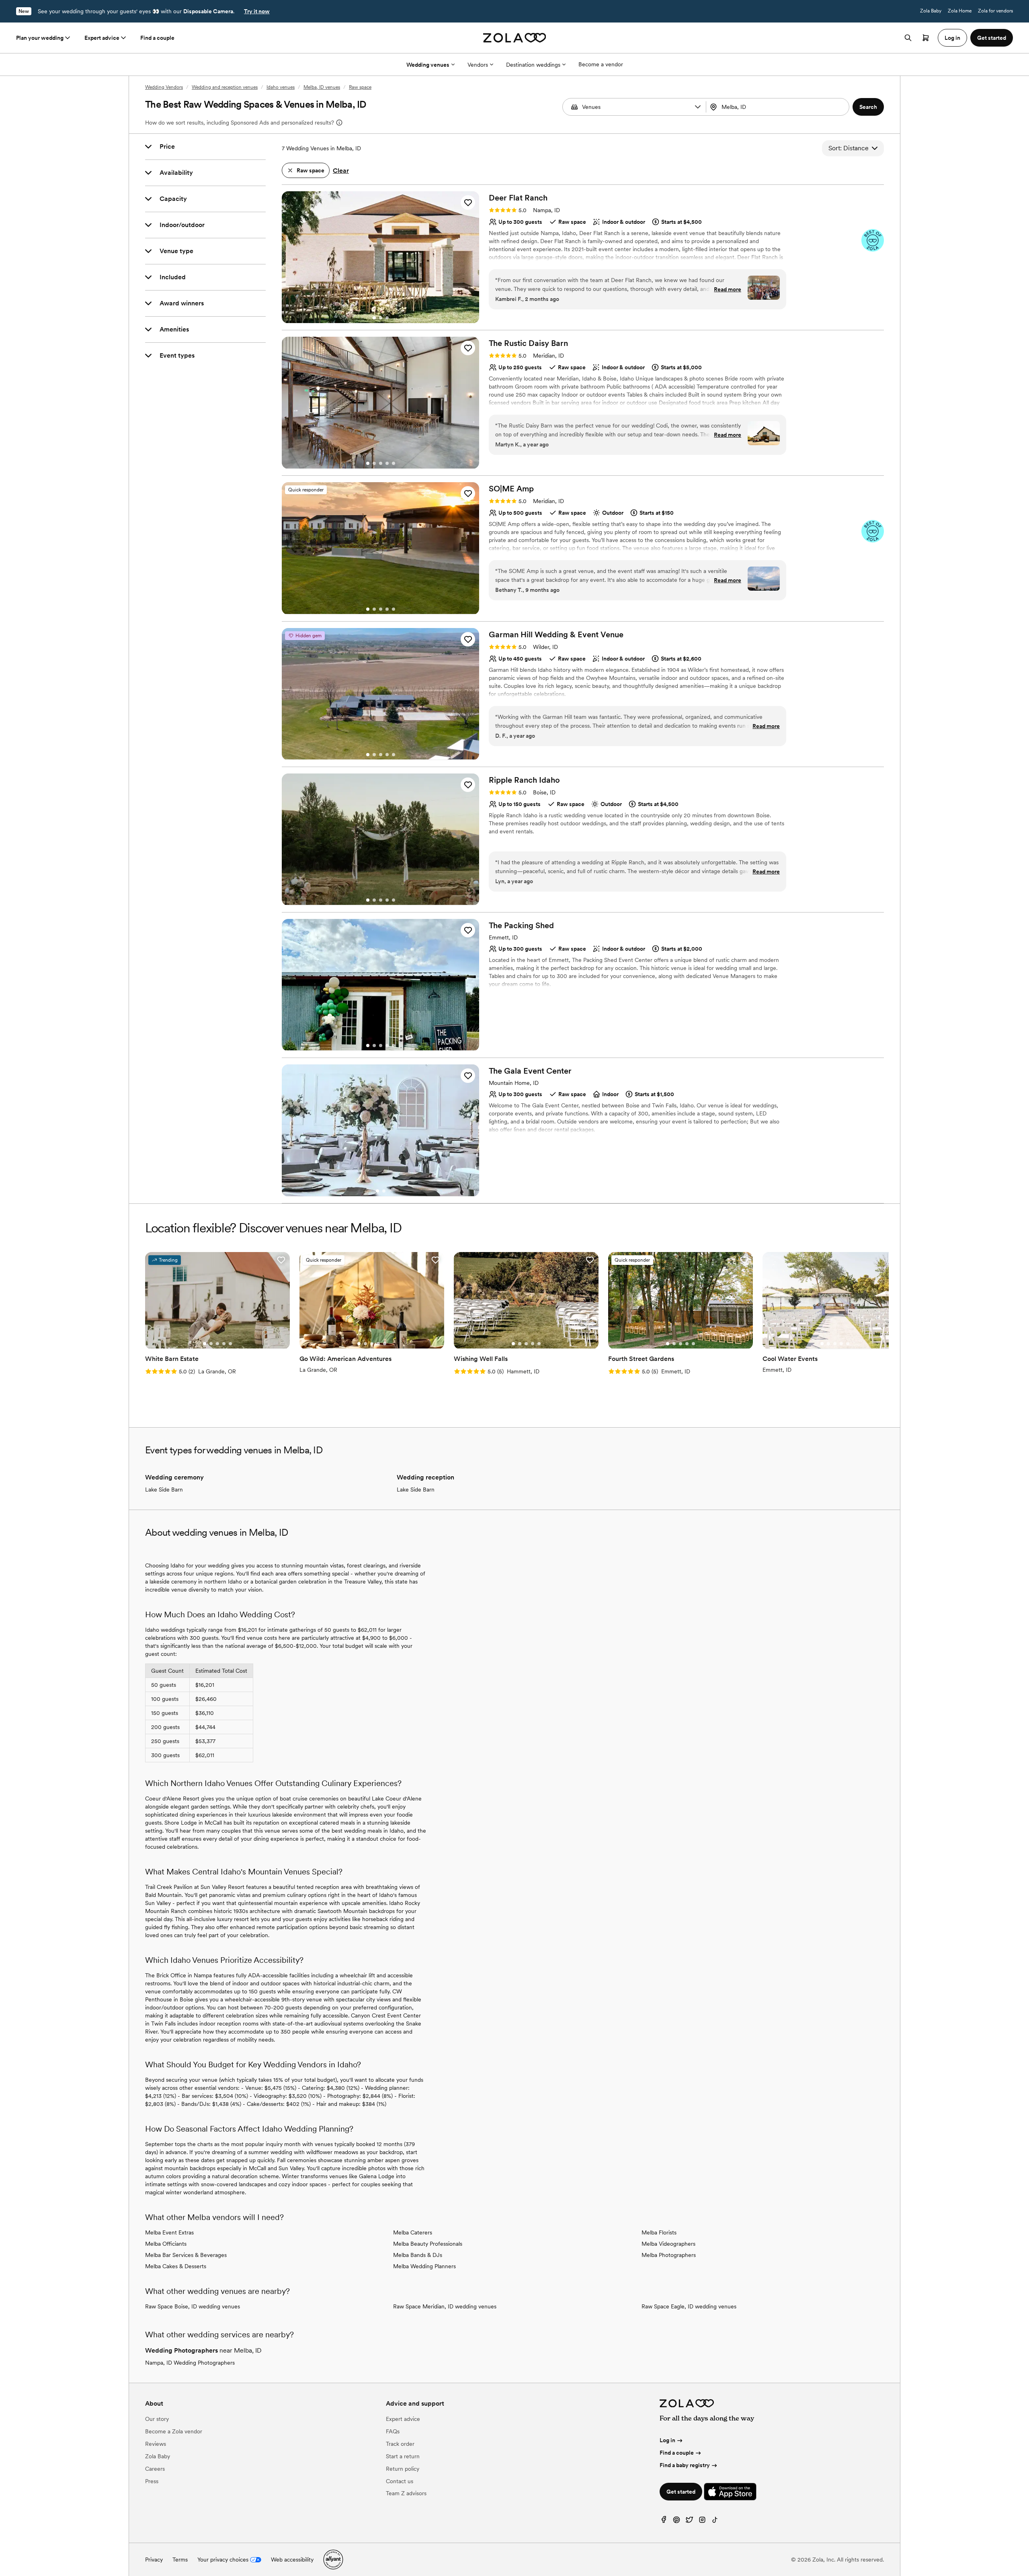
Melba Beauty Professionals (428, 2244)
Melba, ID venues (322, 87)
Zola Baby (931, 11)
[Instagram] (702, 2522)
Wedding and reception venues (225, 87)
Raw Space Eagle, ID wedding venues (689, 2306)
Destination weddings (533, 65)
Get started (681, 2492)
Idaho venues (281, 87)
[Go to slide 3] (387, 318)
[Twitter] (689, 2522)
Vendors (478, 65)
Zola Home (960, 11)
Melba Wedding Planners (424, 2266)
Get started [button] (992, 38)
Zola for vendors (995, 11)
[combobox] (779, 107)
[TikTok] (715, 2522)
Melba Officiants (166, 2244)
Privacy (154, 2560)
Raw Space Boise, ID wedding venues (193, 2306)
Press (152, 2481)
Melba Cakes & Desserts (176, 2266)
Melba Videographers (668, 2244)
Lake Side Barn (164, 1490)
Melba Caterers (413, 2232)
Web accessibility (292, 2560)
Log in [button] (952, 38)
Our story (157, 2419)
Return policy (403, 2469)
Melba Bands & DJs (418, 2255)
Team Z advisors (406, 2493)
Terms (180, 2560)
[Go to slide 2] (381, 318)
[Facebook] (664, 2522)
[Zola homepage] (515, 38)
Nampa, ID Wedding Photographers (190, 2363)
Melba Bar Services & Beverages (186, 2255)
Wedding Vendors (164, 87)
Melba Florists (659, 2232)
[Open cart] (926, 38)
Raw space (360, 87)
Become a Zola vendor (174, 2431)
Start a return (403, 2456)
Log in (667, 2440)
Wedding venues (428, 65)
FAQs (393, 2431)
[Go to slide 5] (394, 463)
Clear (341, 171)
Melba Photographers (669, 2255)
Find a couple (157, 38)
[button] (698, 107)
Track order (400, 2444)
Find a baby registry (685, 2465)
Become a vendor (601, 64)
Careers (155, 2469)
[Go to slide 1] (374, 318)
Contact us (400, 2481)
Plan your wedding (40, 38)
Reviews (156, 2444)
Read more (728, 289)
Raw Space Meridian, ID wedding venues (445, 2306)
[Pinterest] (676, 2522)
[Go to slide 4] (387, 463)
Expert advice (102, 38)
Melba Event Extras (169, 2232)
